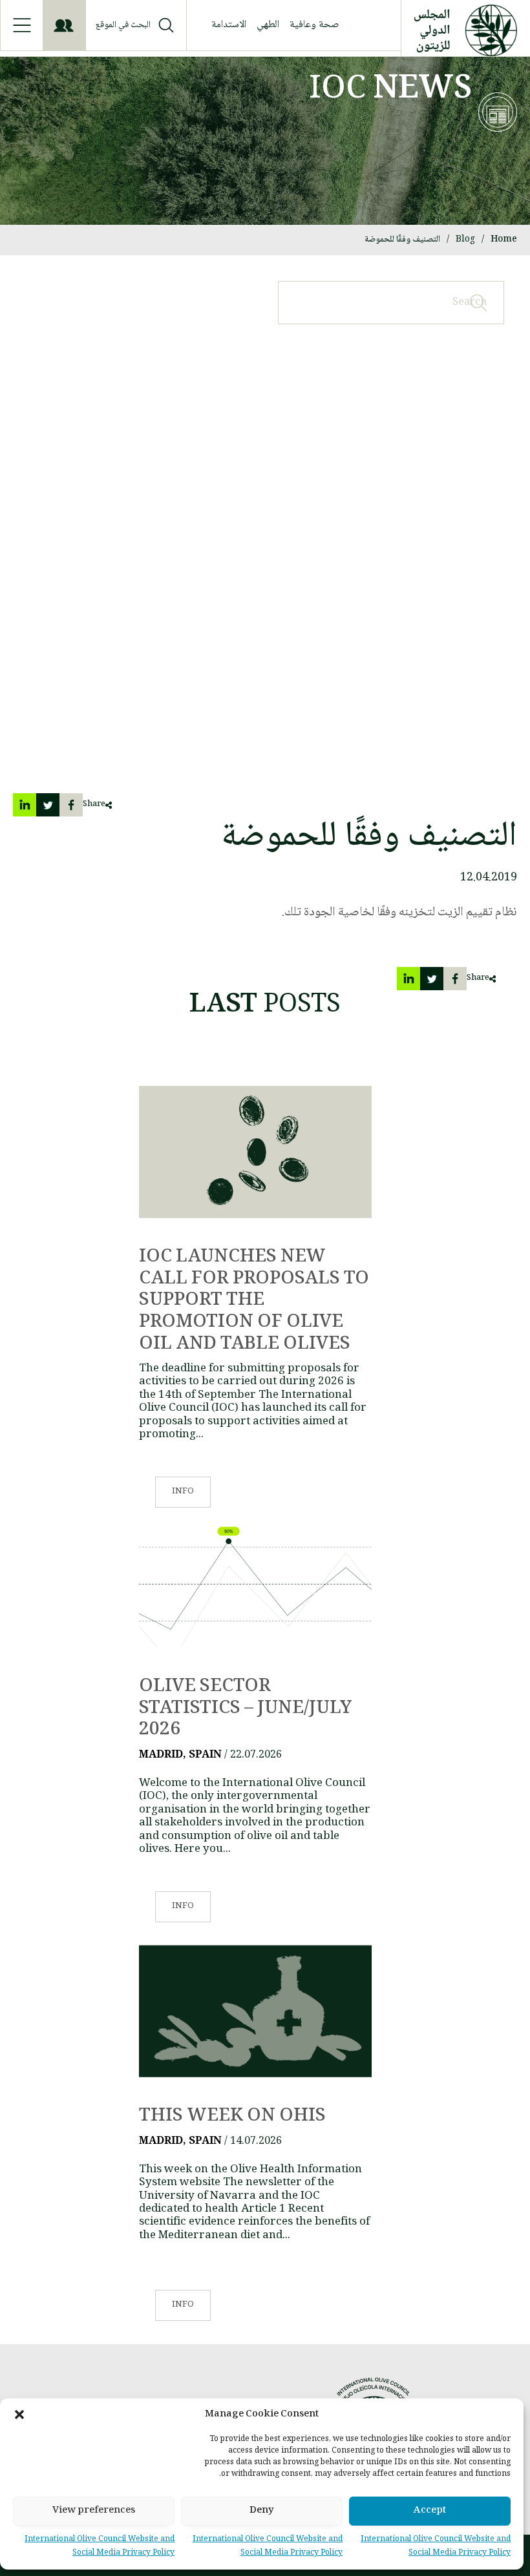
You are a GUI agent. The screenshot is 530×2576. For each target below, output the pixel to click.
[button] (19, 2415)
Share (94, 805)
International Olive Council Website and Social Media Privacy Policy (436, 2547)
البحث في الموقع (123, 26)
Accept (430, 2511)
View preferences (94, 2511)
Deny (262, 2511)
